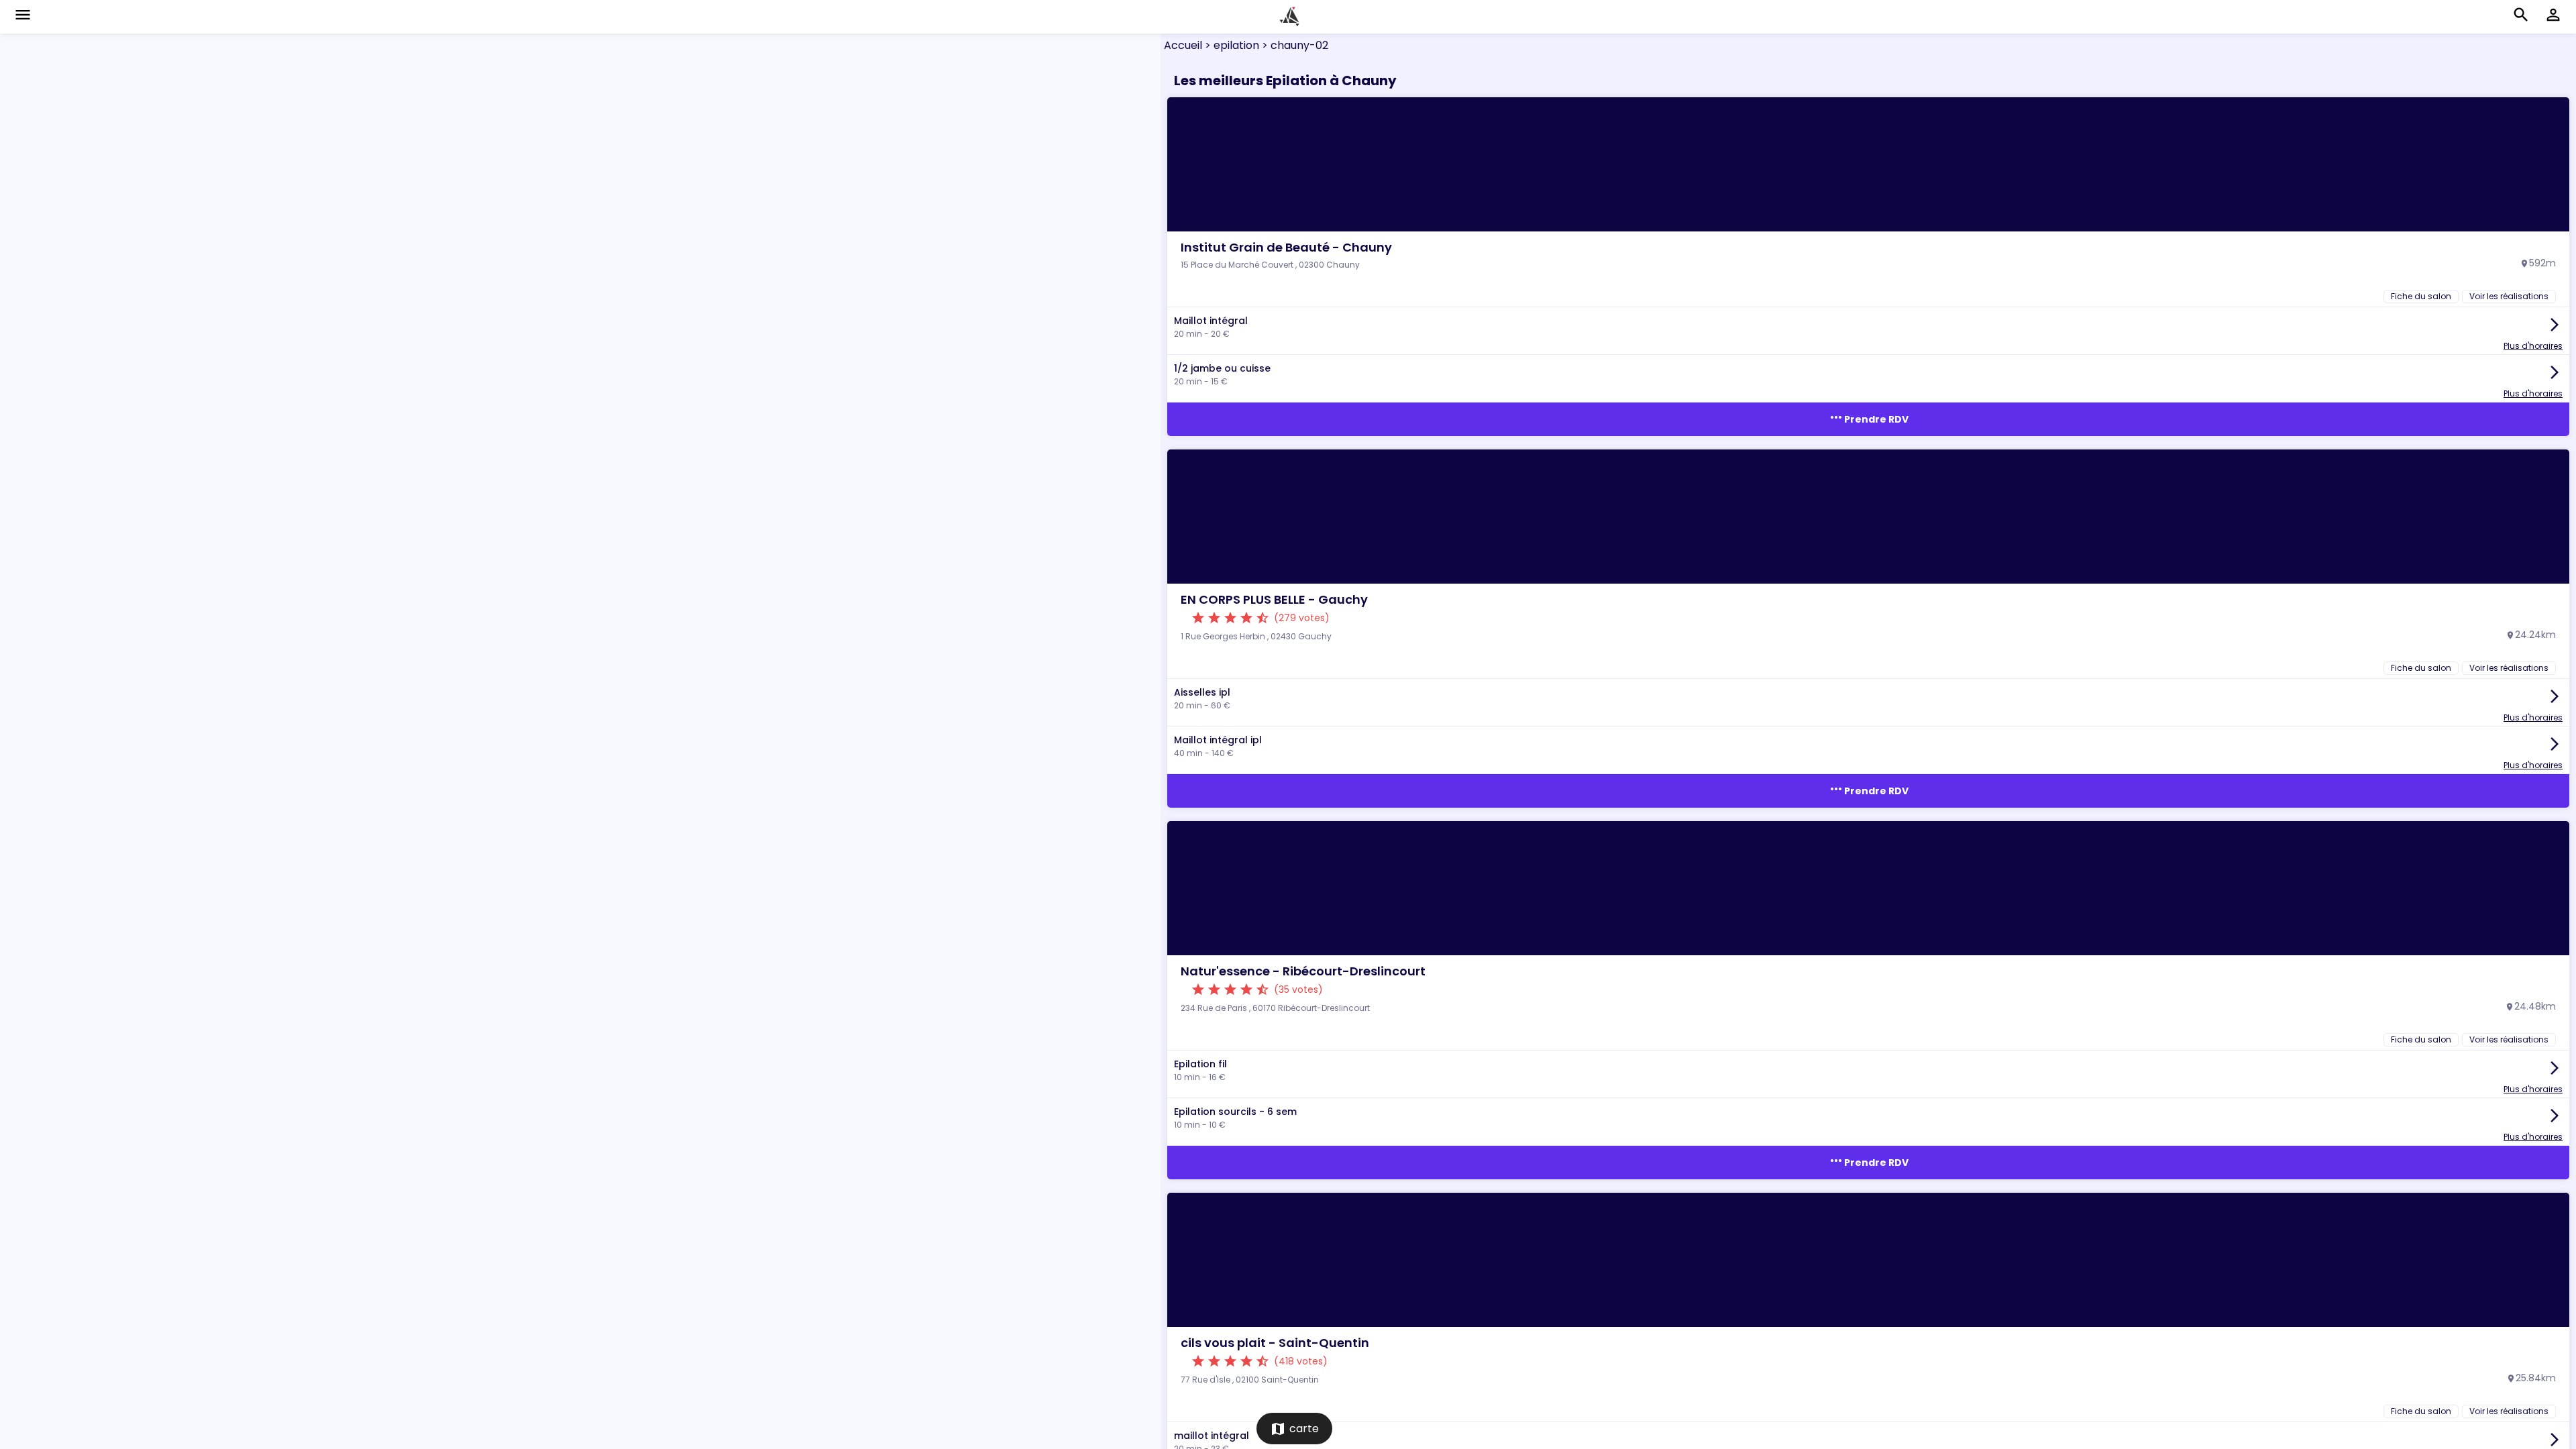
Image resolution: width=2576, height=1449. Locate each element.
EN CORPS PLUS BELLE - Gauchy (1274, 599)
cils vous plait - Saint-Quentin (1275, 1343)
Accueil (1183, 45)
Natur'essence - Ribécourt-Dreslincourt (1303, 971)
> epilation (1231, 45)
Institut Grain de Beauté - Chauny (1286, 247)
